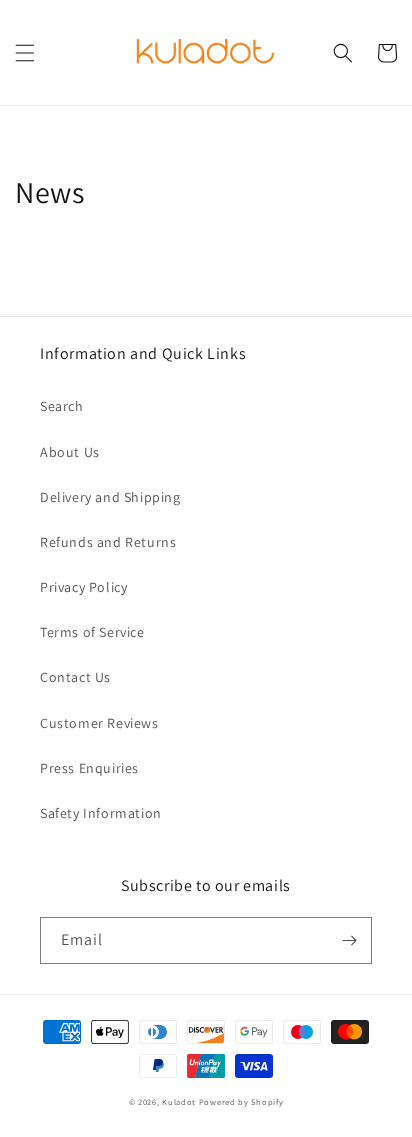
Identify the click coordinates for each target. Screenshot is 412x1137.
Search (62, 406)
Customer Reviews (99, 723)
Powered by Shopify (241, 1101)
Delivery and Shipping (110, 497)
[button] (25, 53)
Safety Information (101, 813)
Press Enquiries (89, 768)
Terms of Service (92, 632)
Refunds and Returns (108, 542)
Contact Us (75, 677)
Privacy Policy (83, 587)
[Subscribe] (349, 940)
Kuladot (179, 1101)
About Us (70, 452)
